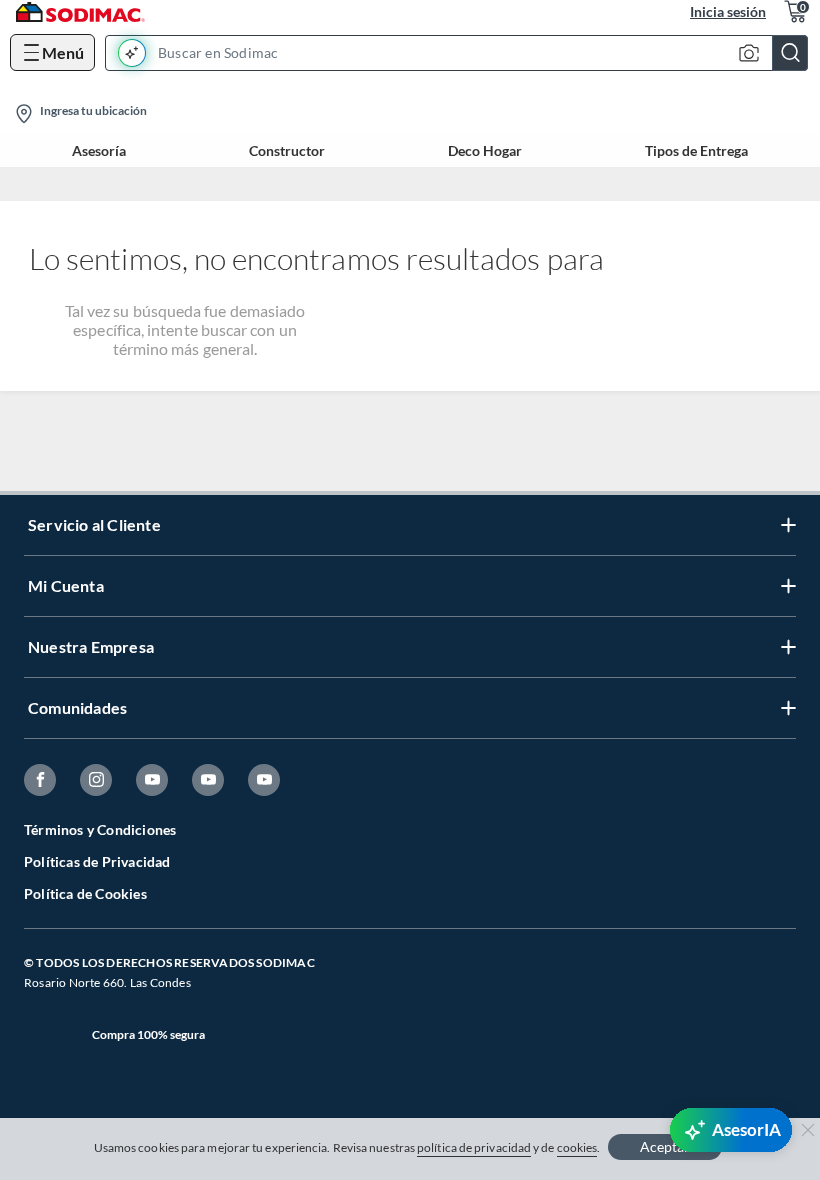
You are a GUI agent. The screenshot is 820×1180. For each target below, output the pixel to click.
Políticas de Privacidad (97, 861)
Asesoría (99, 151)
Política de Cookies (85, 893)
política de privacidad (474, 1147)
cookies (577, 1147)
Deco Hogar (485, 151)
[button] (462, 53)
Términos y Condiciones (100, 829)
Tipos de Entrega (696, 151)
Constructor (287, 151)
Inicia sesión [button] (728, 11)
